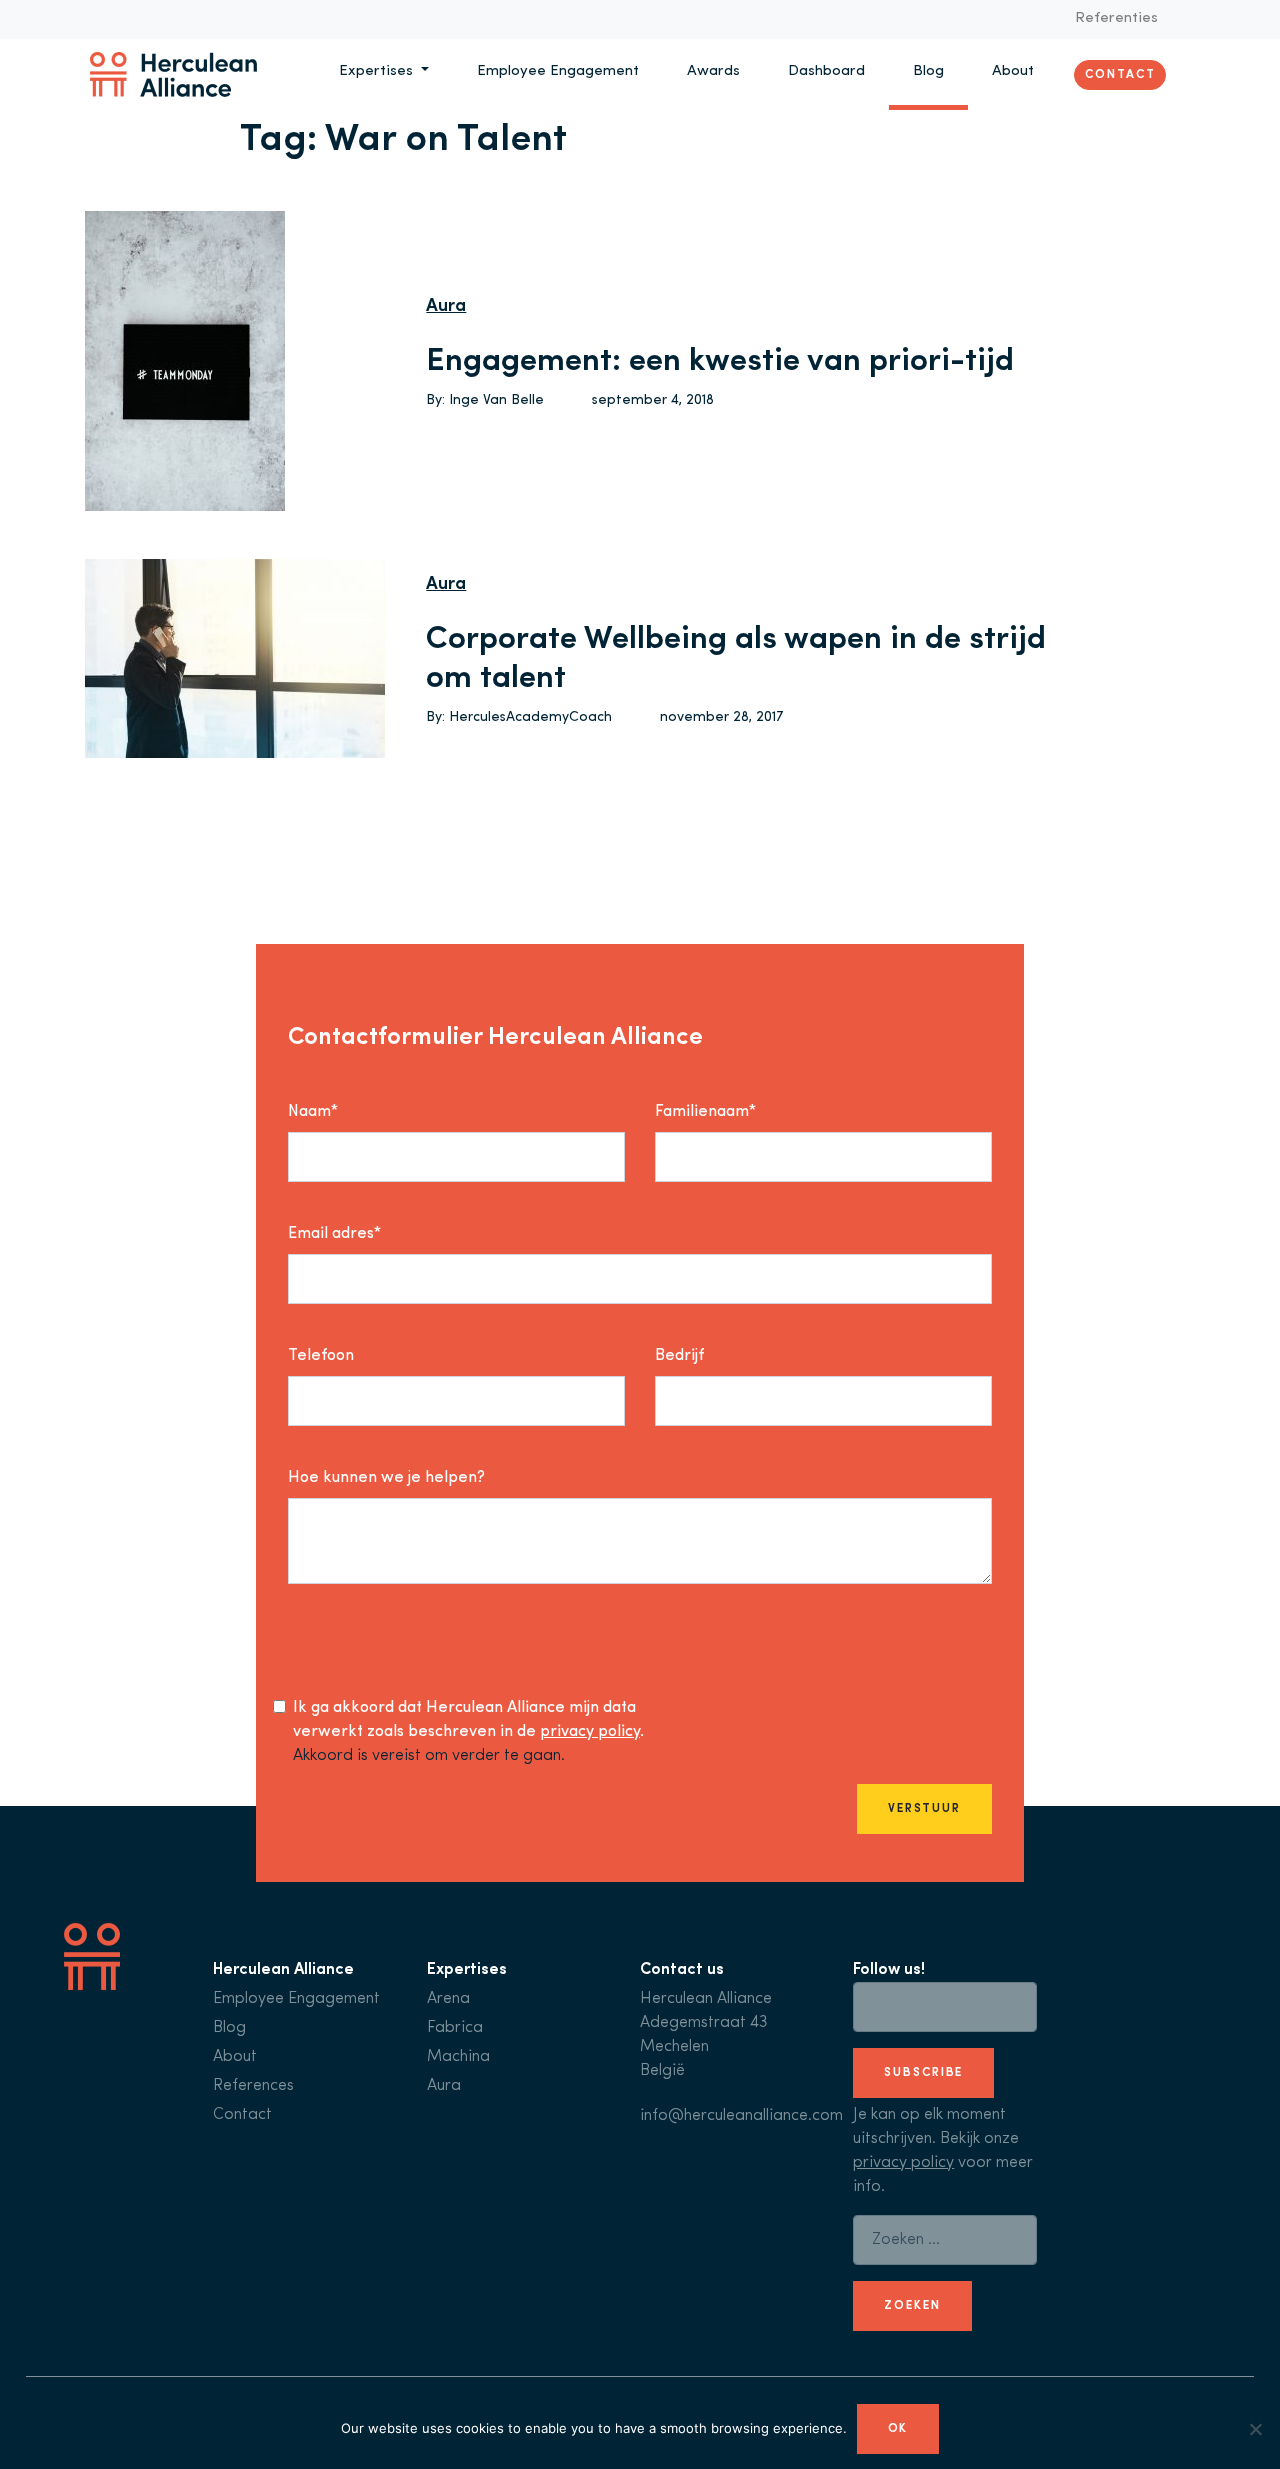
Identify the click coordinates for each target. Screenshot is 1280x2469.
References (253, 2086)
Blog (928, 71)
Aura (446, 307)
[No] (1255, 2429)
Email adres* (334, 1234)
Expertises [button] (378, 71)
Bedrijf (679, 1356)
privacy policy (590, 1732)
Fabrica (455, 2028)
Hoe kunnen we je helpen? (386, 1478)
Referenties (1116, 18)
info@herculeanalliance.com (741, 2116)
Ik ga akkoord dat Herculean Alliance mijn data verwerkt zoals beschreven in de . (468, 1720)
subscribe (923, 2073)
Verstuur (924, 1809)
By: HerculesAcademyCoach (519, 717)
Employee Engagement (558, 71)
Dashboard (826, 71)
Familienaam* (705, 1112)
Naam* (313, 1112)
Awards (713, 71)
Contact (1120, 74)
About (1013, 71)
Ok (898, 2429)
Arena (448, 1999)
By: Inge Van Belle (485, 400)
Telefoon (321, 1356)
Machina (458, 2057)
